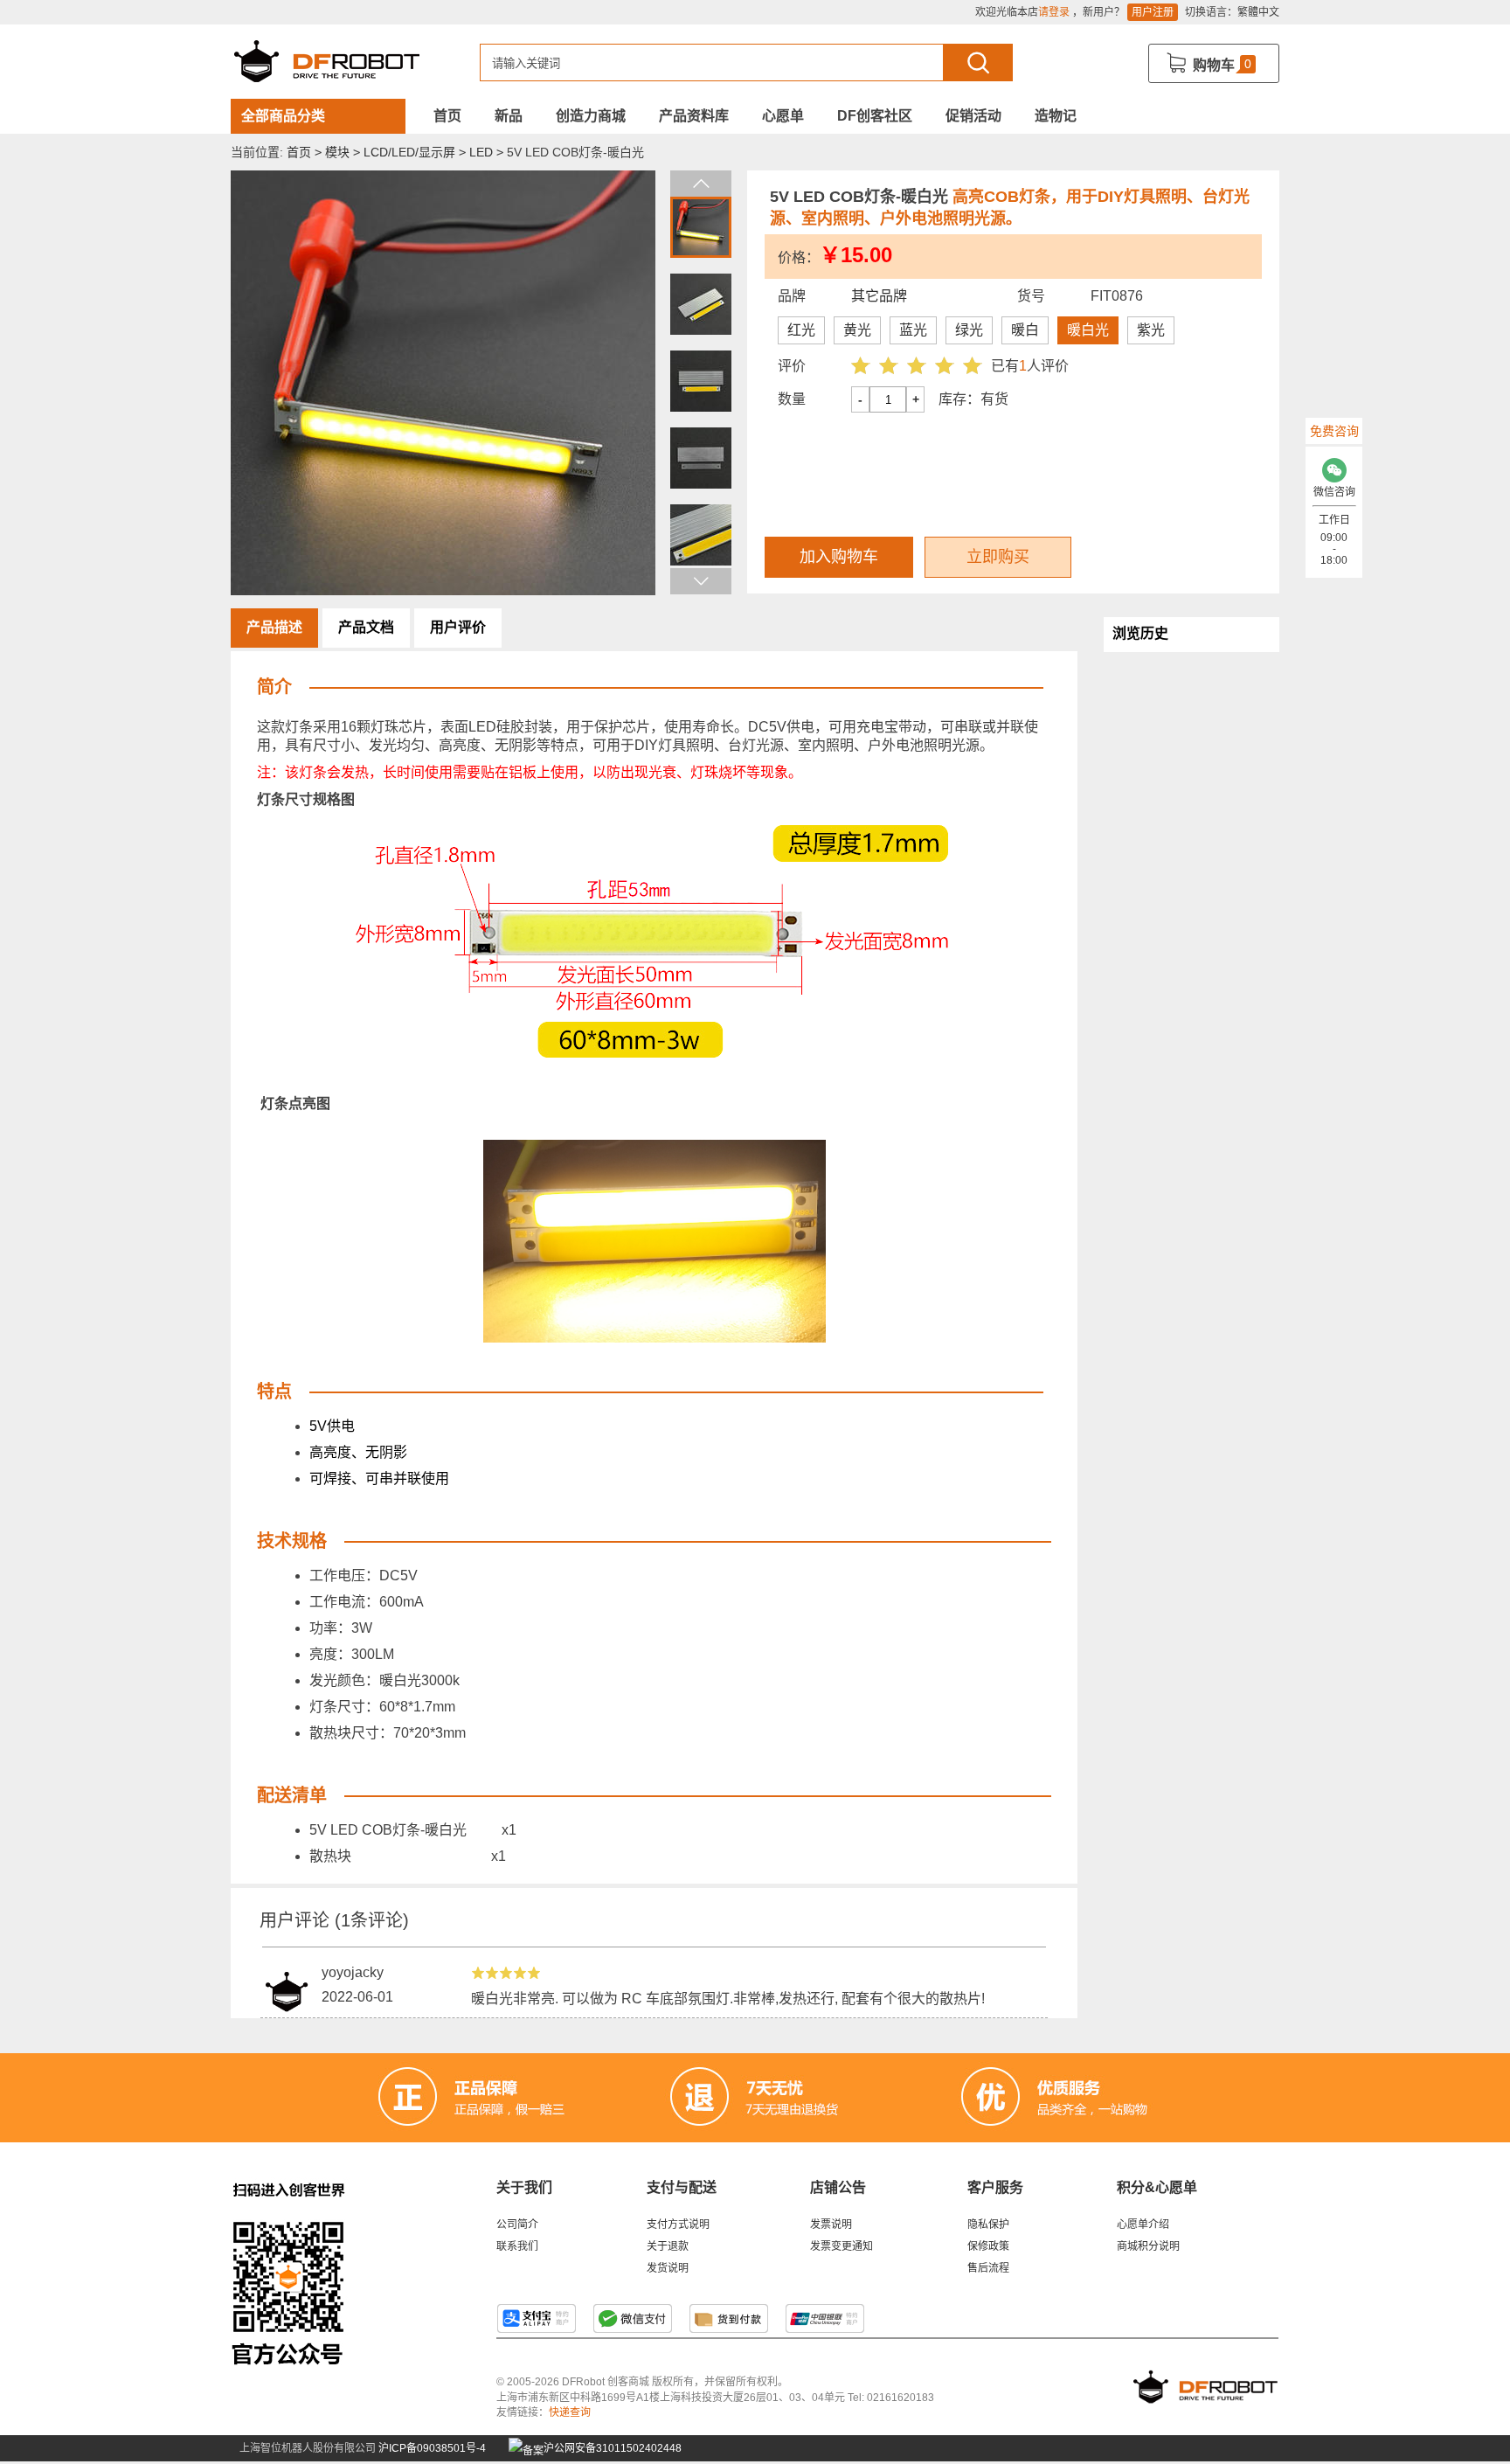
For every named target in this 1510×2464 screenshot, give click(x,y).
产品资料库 (694, 116)
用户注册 (1153, 12)
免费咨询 (1334, 431)
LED (481, 152)
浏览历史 (1140, 633)
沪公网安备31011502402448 (611, 2448)
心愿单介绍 (1143, 2225)
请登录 (1054, 12)
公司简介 (517, 2225)
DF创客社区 (875, 116)
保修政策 (988, 2246)
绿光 (969, 330)
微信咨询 (1334, 492)
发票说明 (831, 2225)
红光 (801, 330)
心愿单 (783, 116)
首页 (447, 116)
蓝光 (913, 330)
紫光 (1151, 330)
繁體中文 (1258, 12)
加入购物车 (839, 557)
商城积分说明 (1148, 2246)
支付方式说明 (678, 2225)
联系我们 (517, 2246)
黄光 (857, 330)
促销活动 (973, 116)
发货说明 (668, 2268)
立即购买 (998, 557)
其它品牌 (879, 296)
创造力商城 (591, 116)
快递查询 (570, 2412)
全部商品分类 (283, 116)
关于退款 (668, 2246)
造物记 (1056, 116)
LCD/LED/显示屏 (409, 152)
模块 (337, 152)
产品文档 (366, 627)
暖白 (1025, 330)
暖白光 (1088, 330)
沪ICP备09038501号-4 (432, 2448)
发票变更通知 (842, 2246)
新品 (509, 116)
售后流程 (988, 2268)
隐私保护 (988, 2225)
